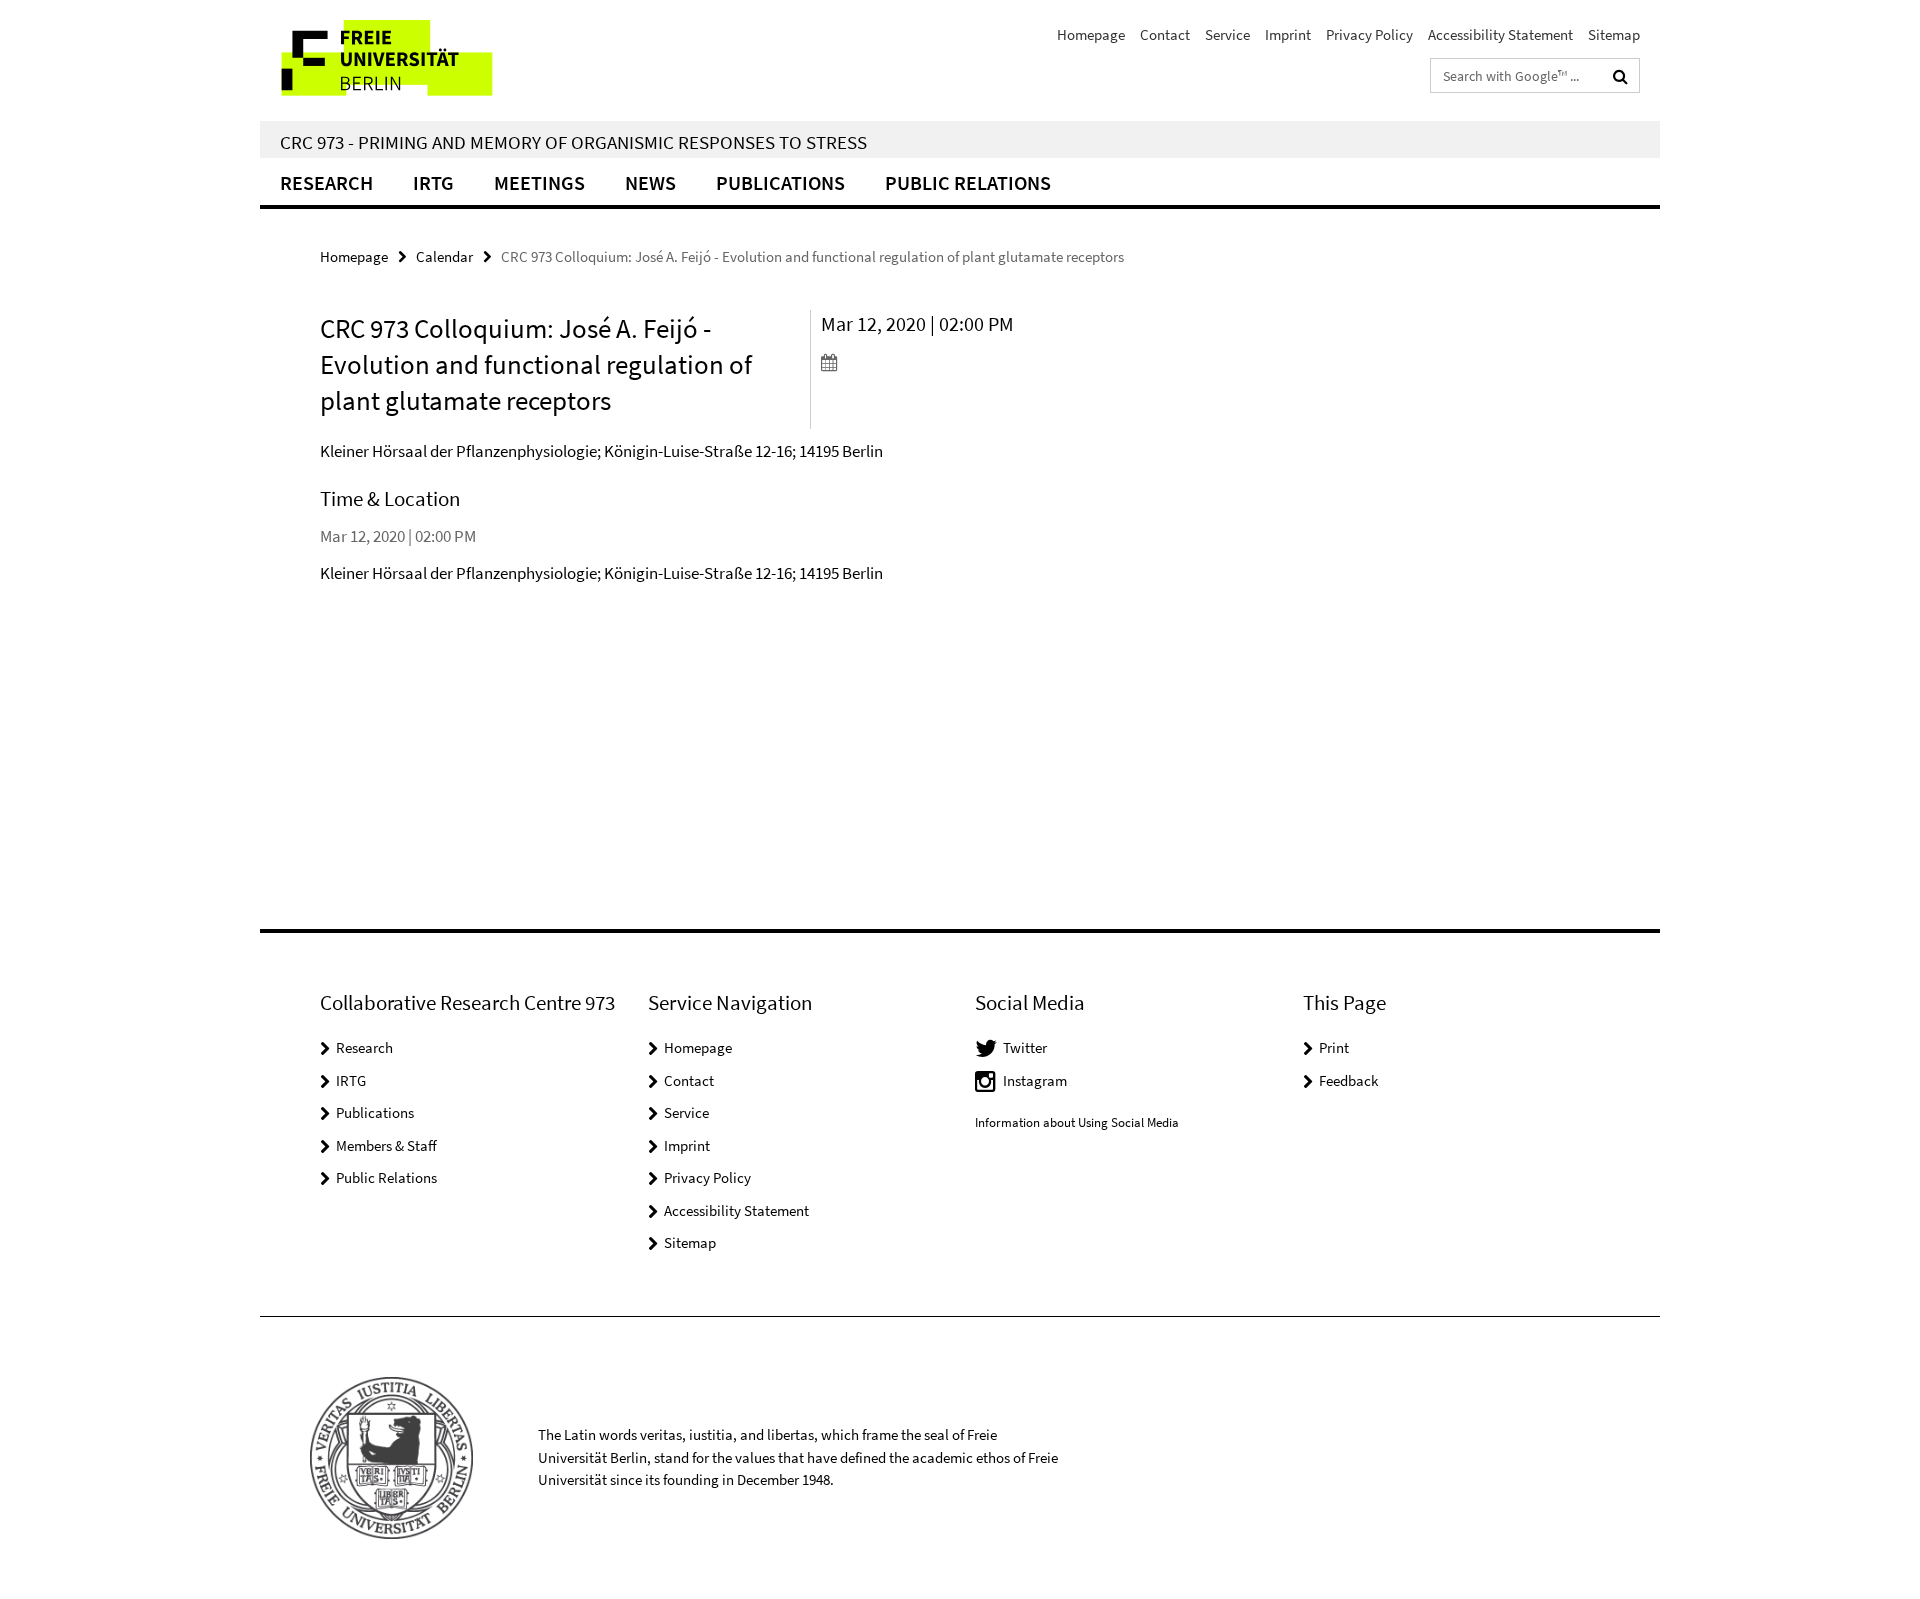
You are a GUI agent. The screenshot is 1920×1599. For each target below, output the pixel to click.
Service (1227, 34)
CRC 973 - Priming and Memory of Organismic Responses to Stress (573, 142)
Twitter (1025, 1047)
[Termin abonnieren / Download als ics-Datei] (937, 362)
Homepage (1091, 34)
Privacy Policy (1369, 34)
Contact (1165, 34)
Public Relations (386, 1177)
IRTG (433, 182)
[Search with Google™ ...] (1620, 76)
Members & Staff (386, 1145)
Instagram (1035, 1080)
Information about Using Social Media (1077, 1122)
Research (326, 182)
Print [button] (1334, 1047)
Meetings (539, 182)
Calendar (444, 256)
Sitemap (1614, 34)
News (650, 182)
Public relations (968, 182)
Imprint (1288, 34)
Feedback (1348, 1080)
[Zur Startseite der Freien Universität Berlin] (427, 60)
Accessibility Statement (1500, 34)
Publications (780, 182)
